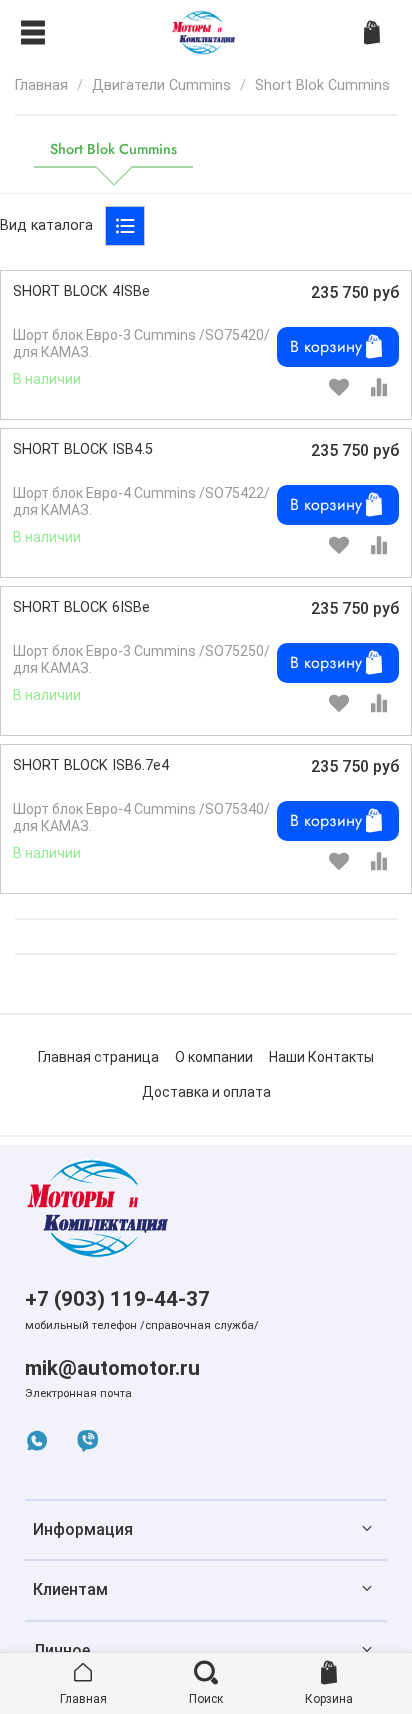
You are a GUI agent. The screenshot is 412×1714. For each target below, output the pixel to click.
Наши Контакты (321, 1057)
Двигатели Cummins (161, 85)
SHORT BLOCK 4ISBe (81, 291)
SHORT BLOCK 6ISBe (81, 607)
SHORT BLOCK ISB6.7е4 (91, 765)
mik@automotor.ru (112, 1368)
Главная (41, 85)
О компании (214, 1057)
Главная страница (98, 1057)
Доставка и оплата (206, 1092)
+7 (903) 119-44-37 (117, 1299)
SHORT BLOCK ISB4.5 (83, 449)
